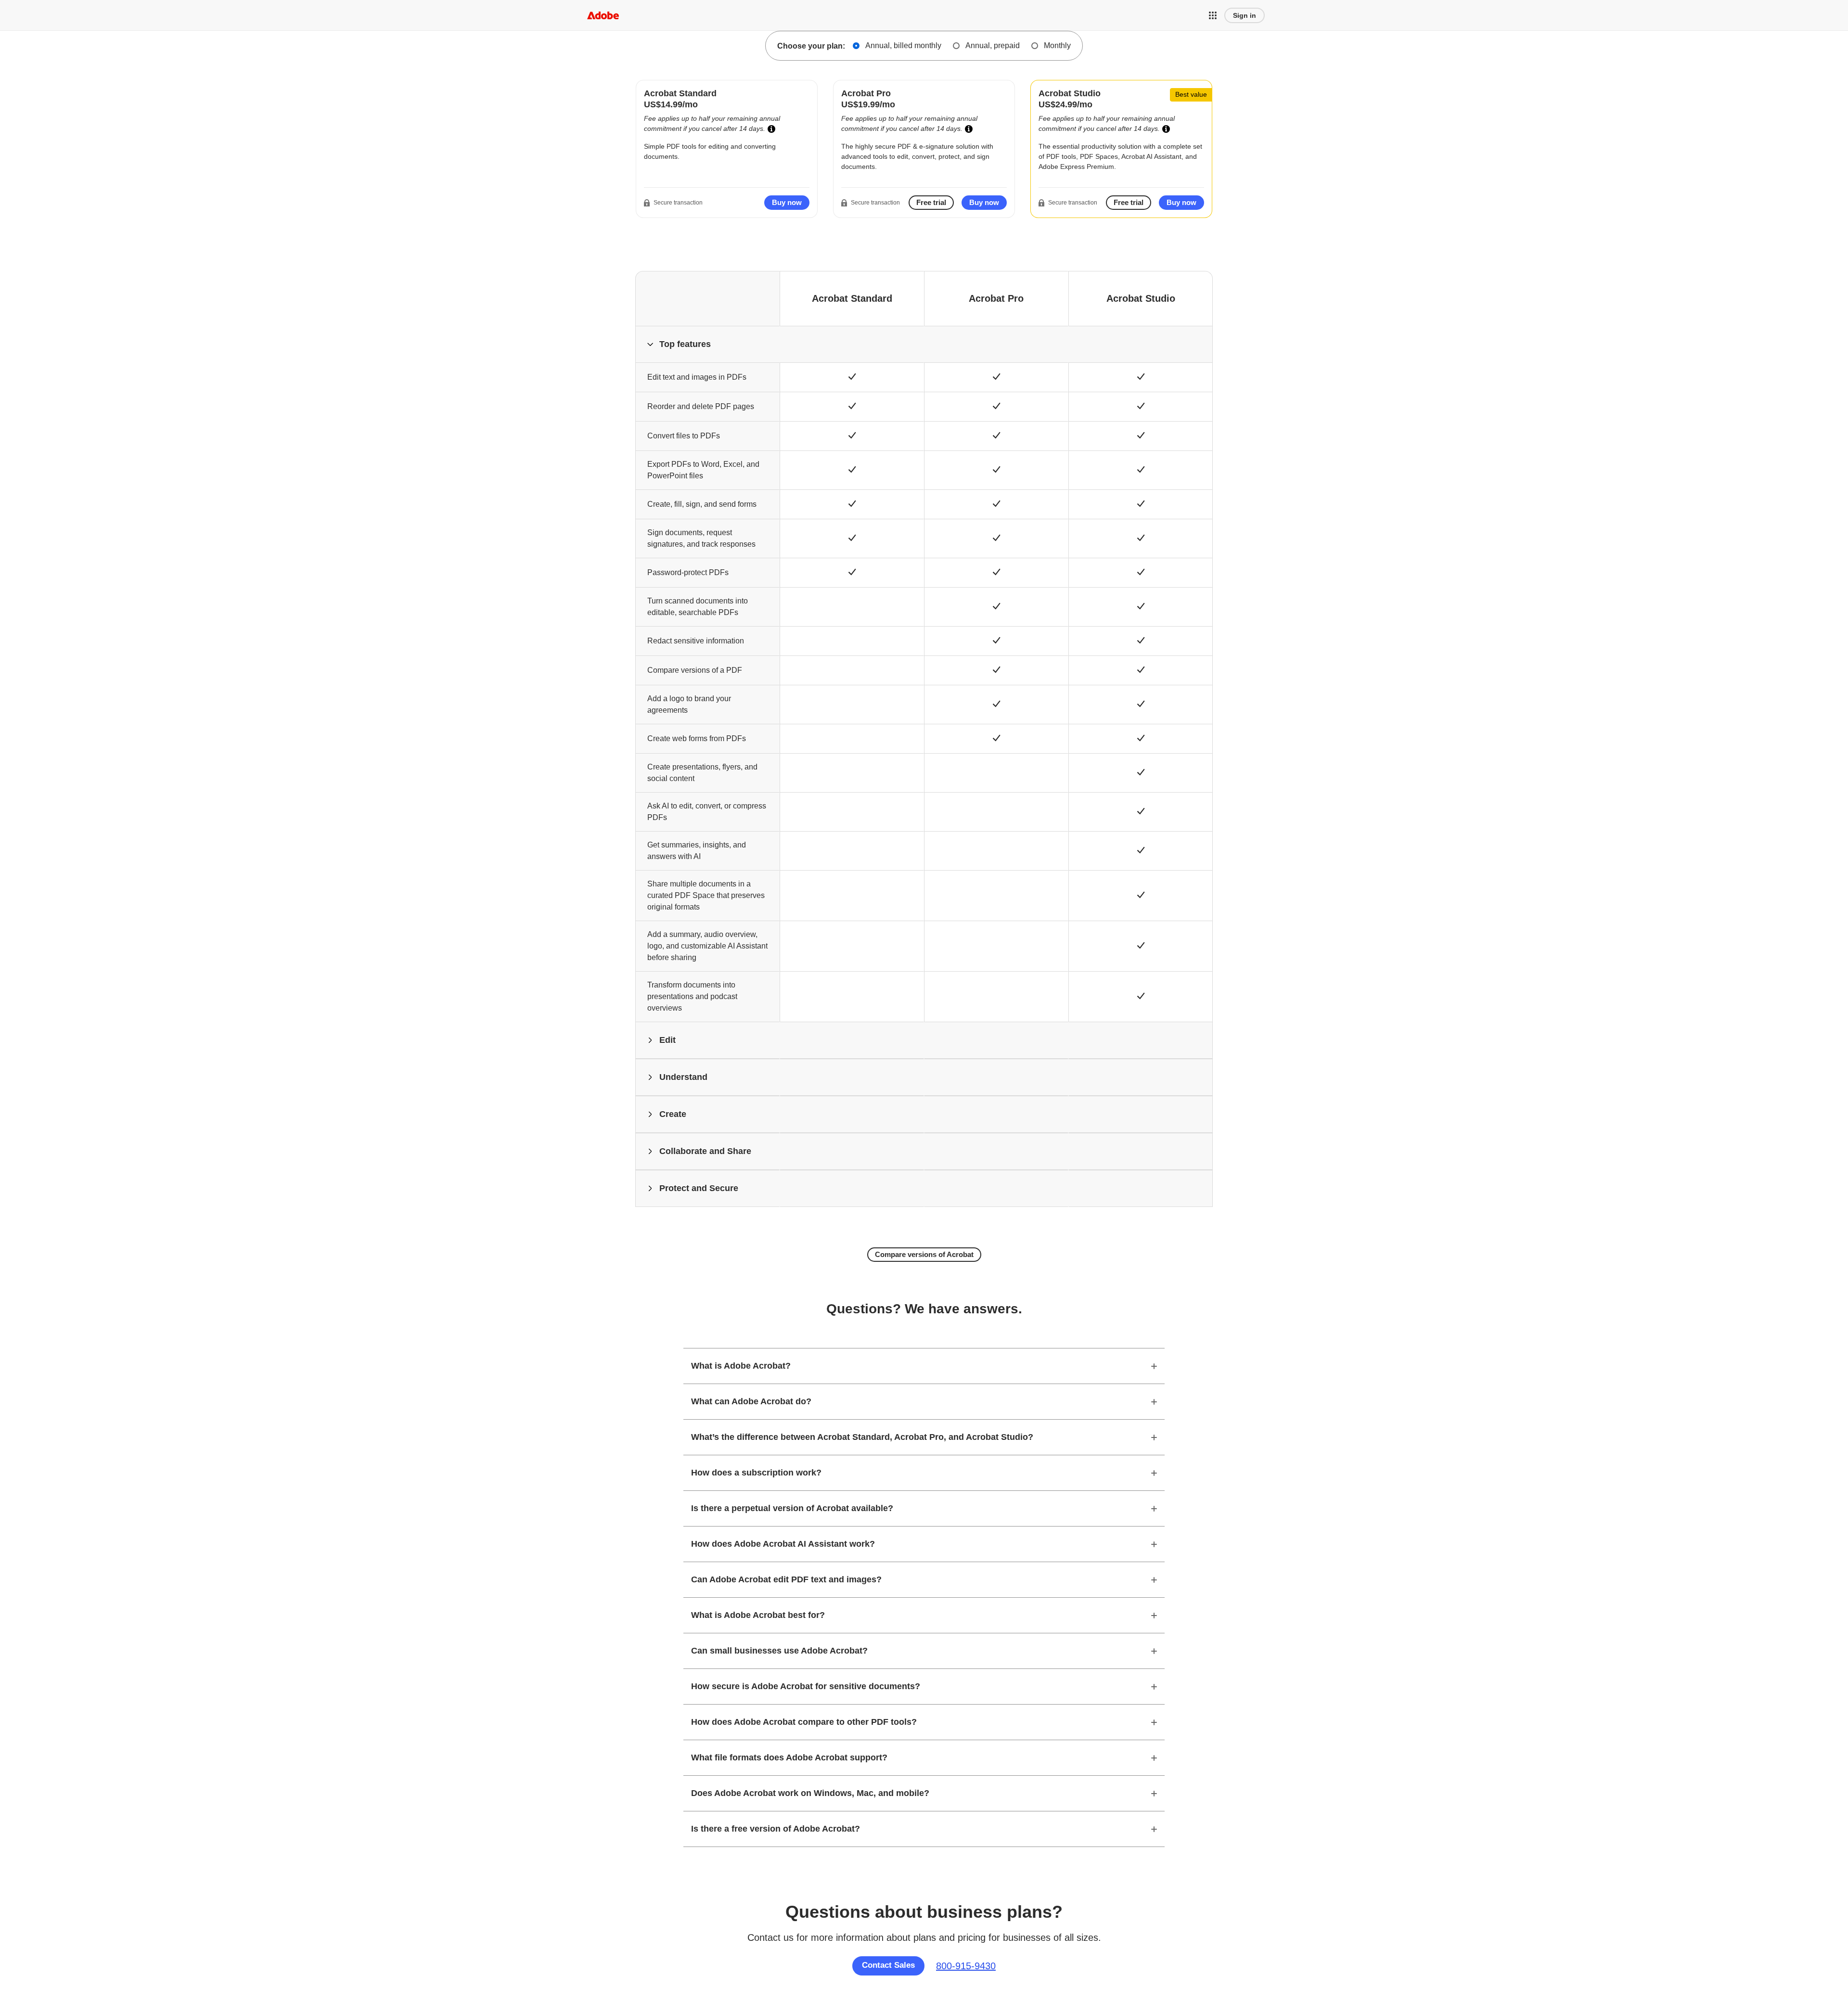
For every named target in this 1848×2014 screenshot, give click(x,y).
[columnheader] (707, 344)
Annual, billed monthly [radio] (903, 45)
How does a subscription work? (756, 1473)
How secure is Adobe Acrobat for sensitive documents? (806, 1686)
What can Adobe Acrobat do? (751, 1401)
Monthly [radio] (1057, 45)
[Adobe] (603, 15)
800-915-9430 (966, 1966)
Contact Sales (888, 1965)
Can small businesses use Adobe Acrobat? (779, 1651)
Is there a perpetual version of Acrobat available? (792, 1508)
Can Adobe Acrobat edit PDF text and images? (786, 1579)
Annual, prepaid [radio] (993, 45)
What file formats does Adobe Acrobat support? (789, 1757)
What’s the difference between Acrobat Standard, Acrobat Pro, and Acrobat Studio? (862, 1437)
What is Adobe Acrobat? (741, 1366)
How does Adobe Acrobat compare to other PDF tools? (804, 1722)
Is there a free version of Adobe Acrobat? (776, 1829)
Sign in (1245, 15)
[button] (1213, 15)
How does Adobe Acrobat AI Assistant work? (783, 1544)
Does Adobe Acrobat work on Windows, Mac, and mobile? (810, 1793)
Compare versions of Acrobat (924, 1254)
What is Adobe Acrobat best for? (758, 1615)
